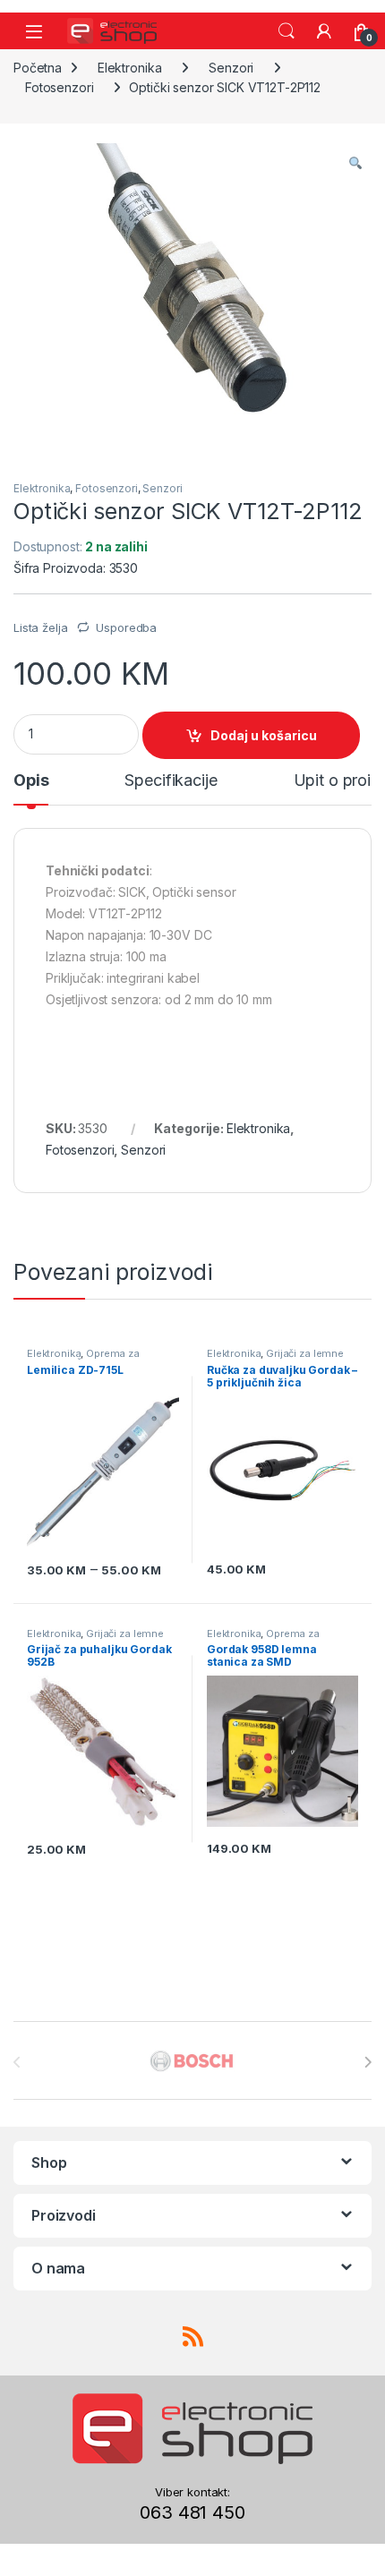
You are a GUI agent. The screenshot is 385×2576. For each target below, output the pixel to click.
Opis (31, 781)
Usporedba (126, 627)
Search (287, 31)
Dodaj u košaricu (264, 735)
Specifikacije (171, 781)
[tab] (31, 789)
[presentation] (368, 2062)
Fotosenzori (59, 87)
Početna (38, 68)
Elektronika (129, 68)
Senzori (231, 68)
